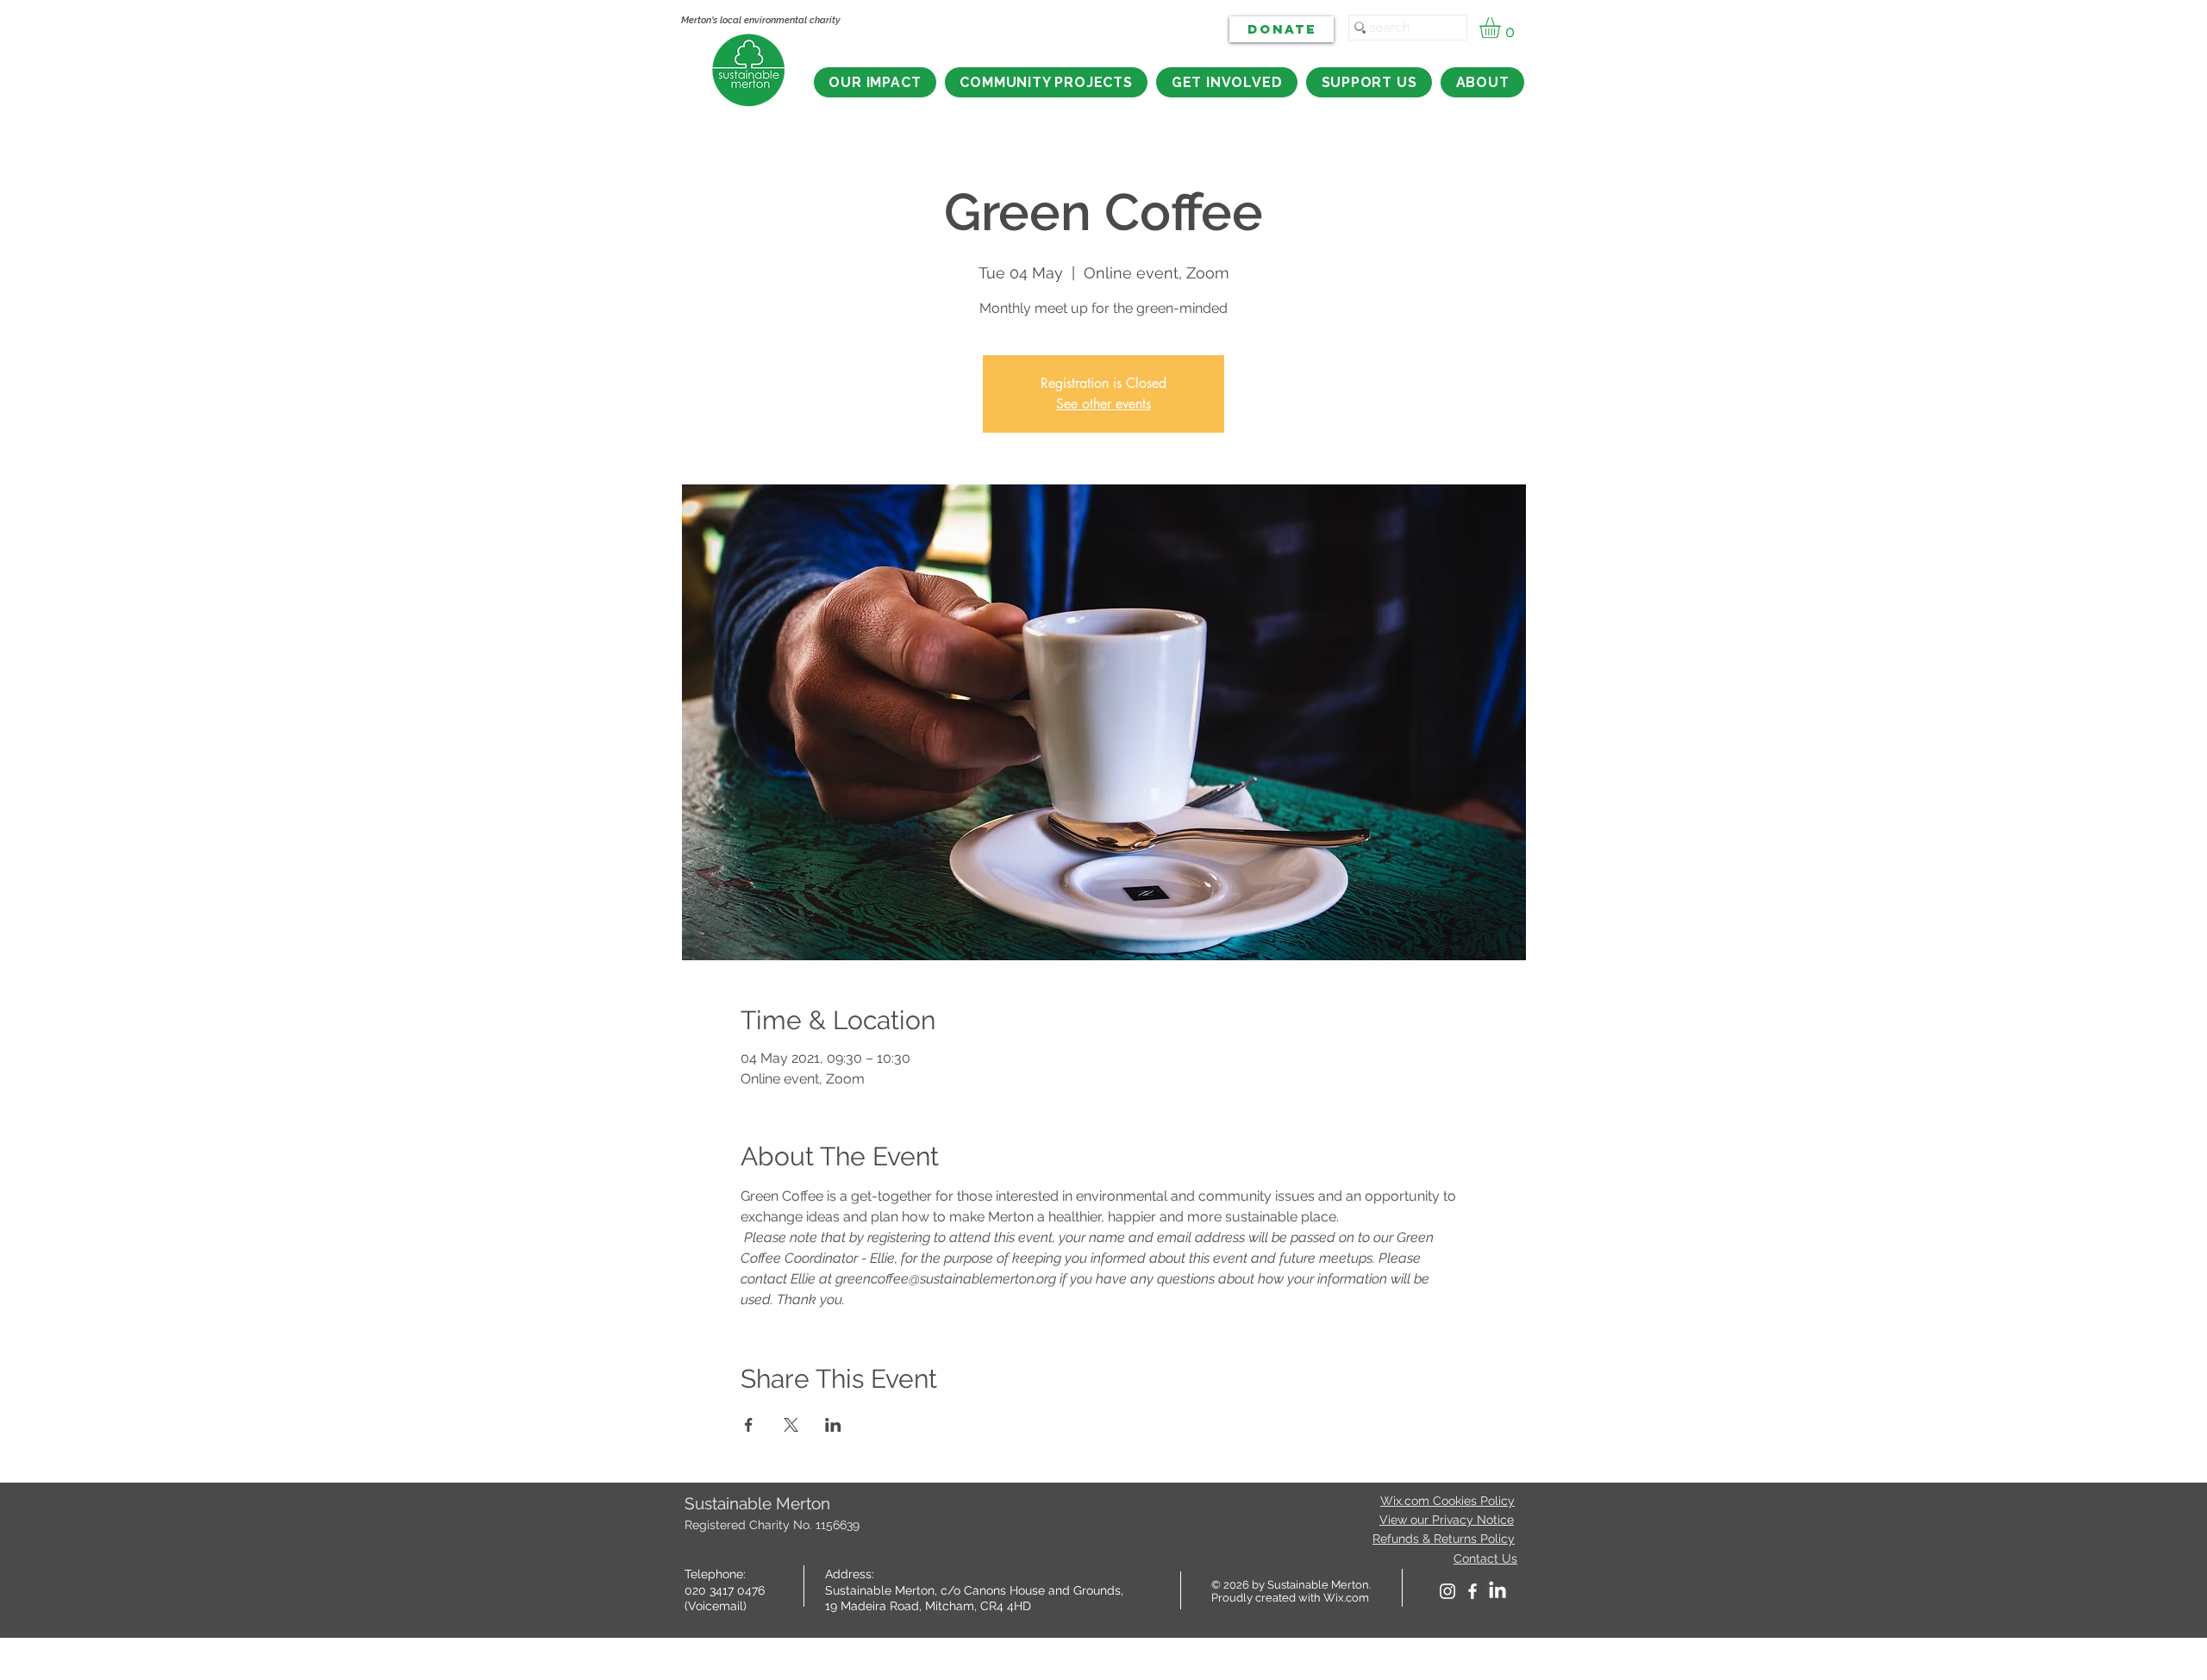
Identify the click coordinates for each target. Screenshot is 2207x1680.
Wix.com (1346, 1598)
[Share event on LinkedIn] (833, 1425)
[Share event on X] (791, 1425)
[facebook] (1472, 1591)
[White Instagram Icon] (1447, 1591)
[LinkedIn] (1497, 1591)
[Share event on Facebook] (749, 1425)
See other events (1103, 404)
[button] (1502, 28)
